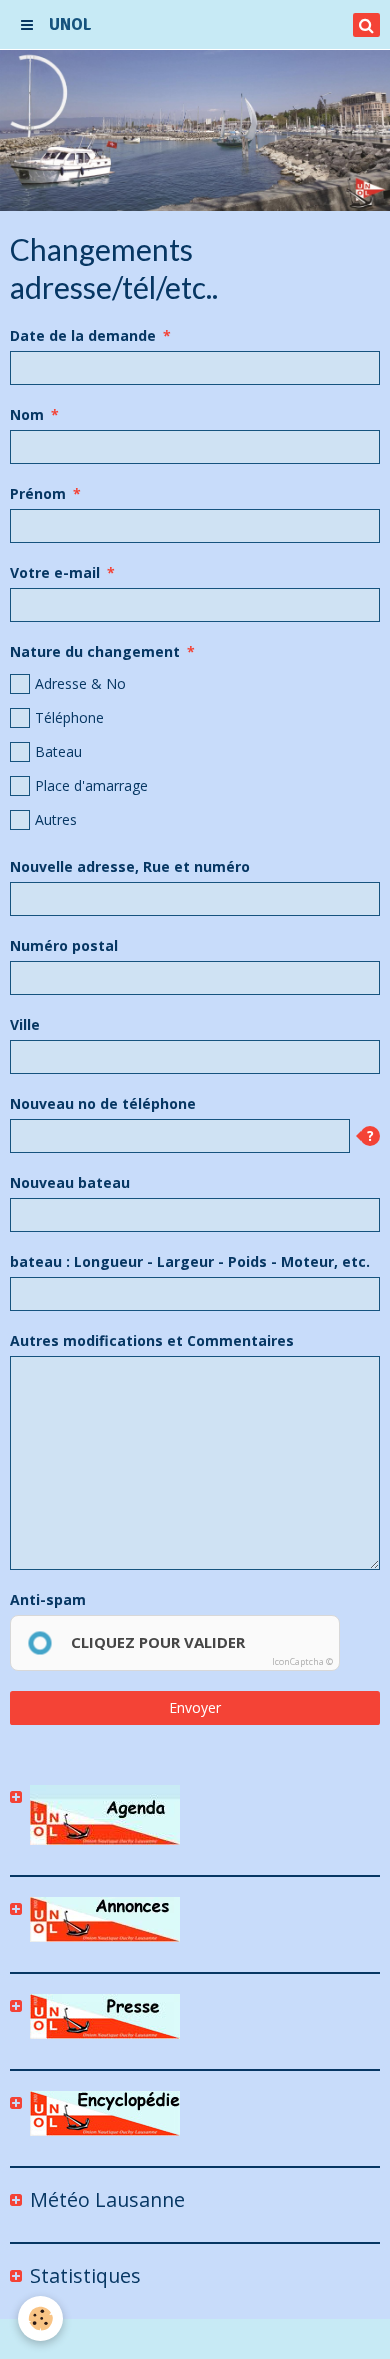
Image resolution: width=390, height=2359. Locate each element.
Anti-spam (48, 1599)
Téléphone (69, 717)
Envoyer (195, 1707)
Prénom (38, 493)
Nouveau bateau (70, 1182)
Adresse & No (80, 683)
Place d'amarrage (91, 785)
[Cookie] (40, 2318)
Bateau (58, 751)
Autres (56, 819)
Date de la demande (83, 335)
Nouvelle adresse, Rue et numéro (130, 866)
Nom (27, 414)
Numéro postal (64, 945)
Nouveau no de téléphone (103, 1103)
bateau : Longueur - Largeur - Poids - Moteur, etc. (190, 1261)
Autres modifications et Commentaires (152, 1340)
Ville (25, 1024)
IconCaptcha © (302, 1661)
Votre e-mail (55, 572)
